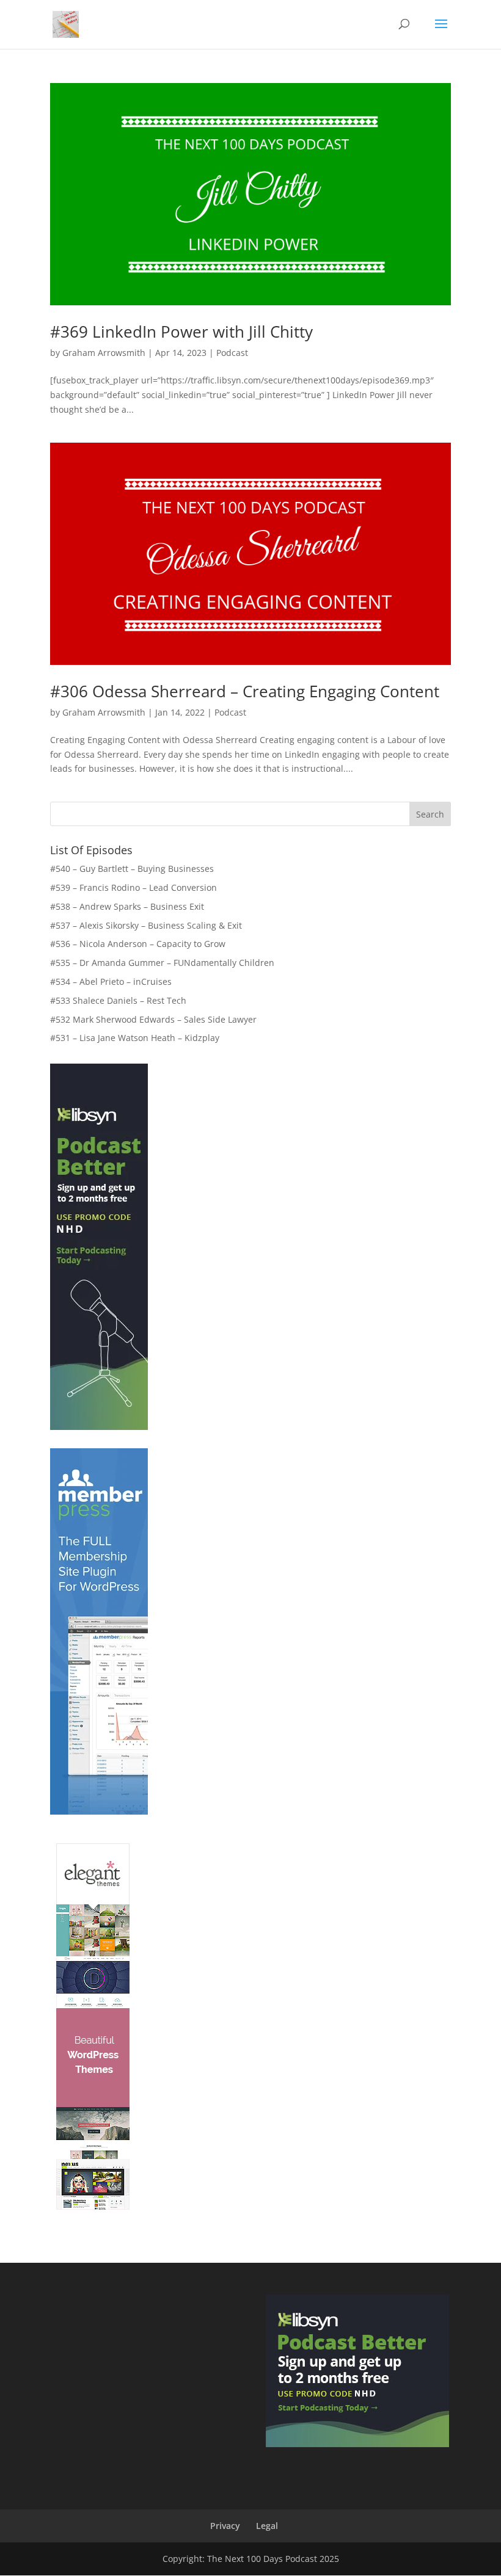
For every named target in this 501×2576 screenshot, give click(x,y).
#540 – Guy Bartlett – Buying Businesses (132, 869)
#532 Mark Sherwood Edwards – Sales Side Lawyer (153, 1019)
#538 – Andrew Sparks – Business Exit (127, 906)
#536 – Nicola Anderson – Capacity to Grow (138, 944)
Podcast (232, 353)
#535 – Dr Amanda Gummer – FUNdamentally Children (162, 963)
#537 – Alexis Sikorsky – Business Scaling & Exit (146, 925)
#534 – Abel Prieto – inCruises (111, 981)
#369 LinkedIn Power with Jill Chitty (181, 332)
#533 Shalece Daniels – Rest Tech (118, 1000)
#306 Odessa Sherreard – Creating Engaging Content (245, 691)
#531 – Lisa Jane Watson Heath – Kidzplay (135, 1038)
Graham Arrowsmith (104, 353)
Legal (267, 2526)
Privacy (225, 2526)
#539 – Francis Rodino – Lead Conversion (133, 887)
